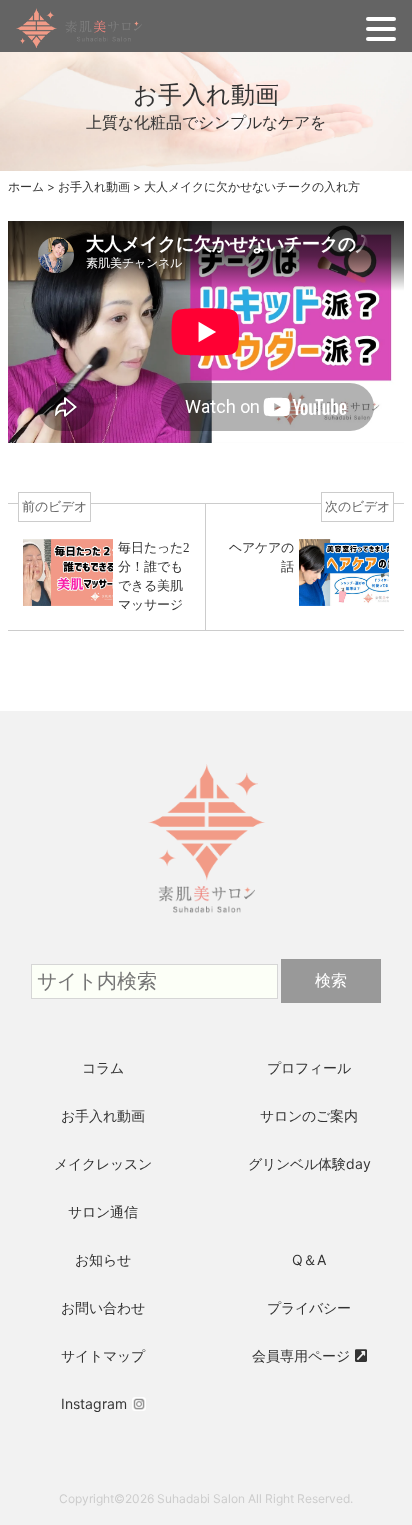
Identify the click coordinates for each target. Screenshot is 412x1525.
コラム (103, 1067)
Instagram (94, 1403)
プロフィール (309, 1067)
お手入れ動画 (103, 1115)
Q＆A (309, 1259)
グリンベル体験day (309, 1163)
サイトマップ (103, 1355)
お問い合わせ (103, 1307)
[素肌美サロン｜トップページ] (206, 736)
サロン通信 (103, 1211)
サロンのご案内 (309, 1115)
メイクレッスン (103, 1163)
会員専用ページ (301, 1355)
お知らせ (103, 1259)
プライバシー (309, 1307)
